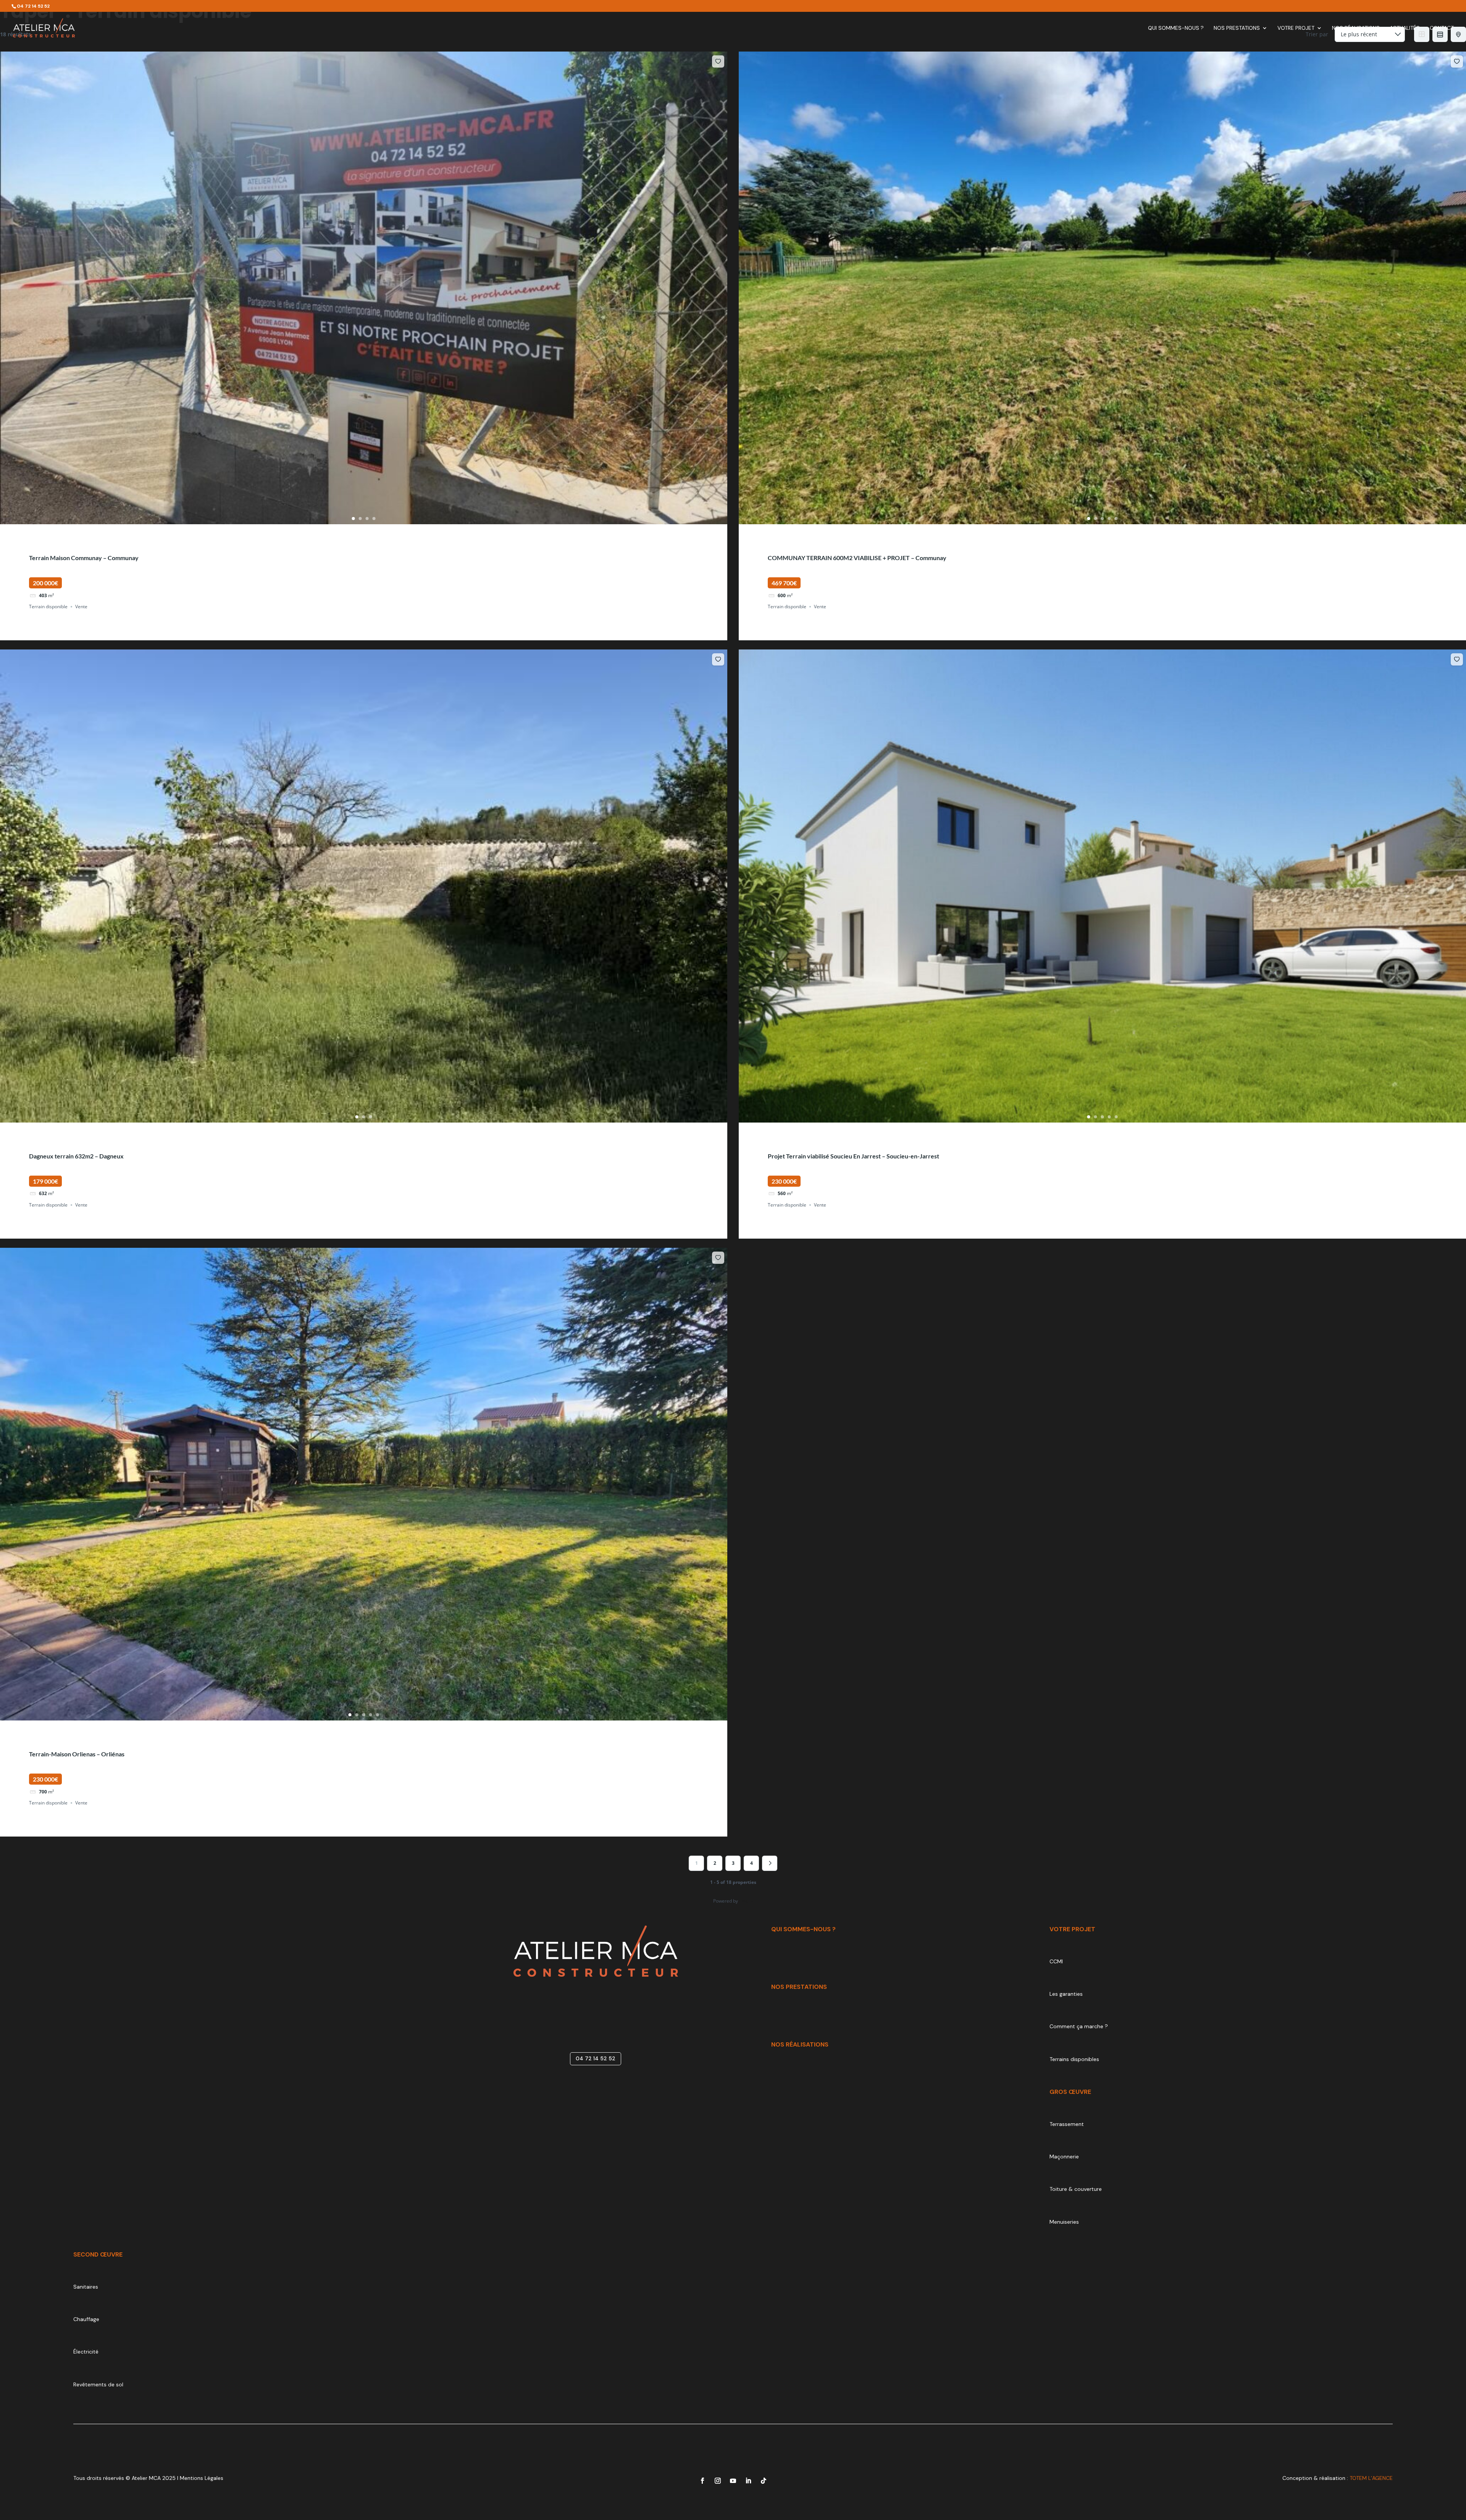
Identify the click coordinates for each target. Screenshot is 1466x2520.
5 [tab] (1116, 519)
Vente (81, 607)
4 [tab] (374, 519)
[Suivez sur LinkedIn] (748, 2481)
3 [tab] (367, 519)
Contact (1442, 28)
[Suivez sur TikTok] (764, 2481)
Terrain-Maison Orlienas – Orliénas (77, 1754)
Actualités (1405, 28)
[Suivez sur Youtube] (733, 2481)
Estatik (746, 1901)
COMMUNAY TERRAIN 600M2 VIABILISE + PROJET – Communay (857, 558)
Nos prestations (1237, 28)
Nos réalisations (1356, 28)
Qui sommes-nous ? (1176, 28)
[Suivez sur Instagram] (718, 2481)
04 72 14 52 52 (596, 2058)
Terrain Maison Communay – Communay (84, 558)
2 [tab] (360, 519)
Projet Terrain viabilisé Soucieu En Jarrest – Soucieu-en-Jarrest (853, 1156)
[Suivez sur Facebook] (702, 2481)
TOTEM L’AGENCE (1371, 2478)
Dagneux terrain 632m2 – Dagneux (76, 1156)
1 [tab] (354, 519)
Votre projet (1296, 28)
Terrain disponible (48, 607)
